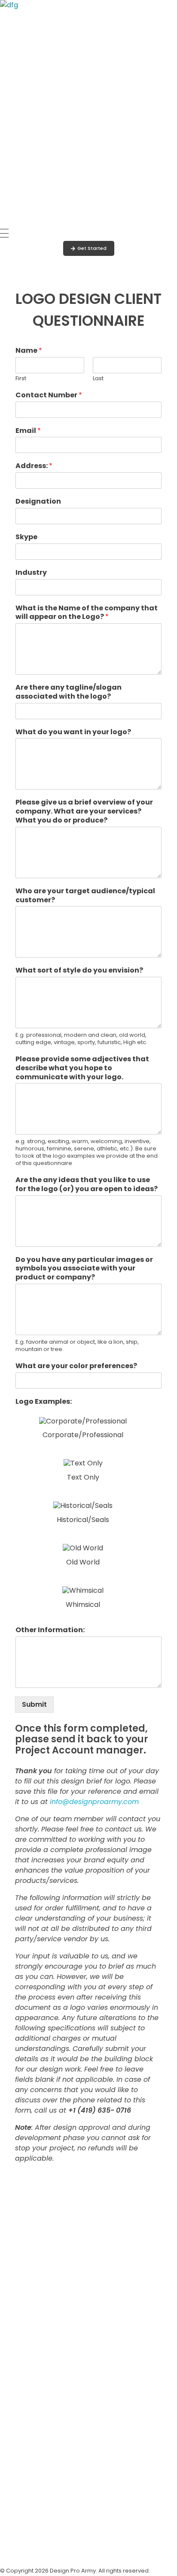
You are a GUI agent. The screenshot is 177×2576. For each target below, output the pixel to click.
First (21, 379)
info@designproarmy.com (94, 1802)
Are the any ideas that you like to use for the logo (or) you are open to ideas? (87, 1185)
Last (98, 379)
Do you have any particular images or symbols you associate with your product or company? (84, 1269)
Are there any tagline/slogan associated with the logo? (69, 692)
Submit (34, 1704)
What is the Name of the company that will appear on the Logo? (87, 613)
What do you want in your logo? (73, 732)
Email (28, 431)
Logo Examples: (44, 1402)
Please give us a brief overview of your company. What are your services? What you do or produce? (84, 811)
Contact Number (49, 395)
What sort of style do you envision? (79, 971)
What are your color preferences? (76, 1366)
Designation (38, 502)
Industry (31, 573)
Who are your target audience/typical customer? (85, 896)
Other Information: (50, 1630)
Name (29, 351)
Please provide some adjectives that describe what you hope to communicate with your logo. (82, 1068)
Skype (26, 537)
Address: (34, 466)
